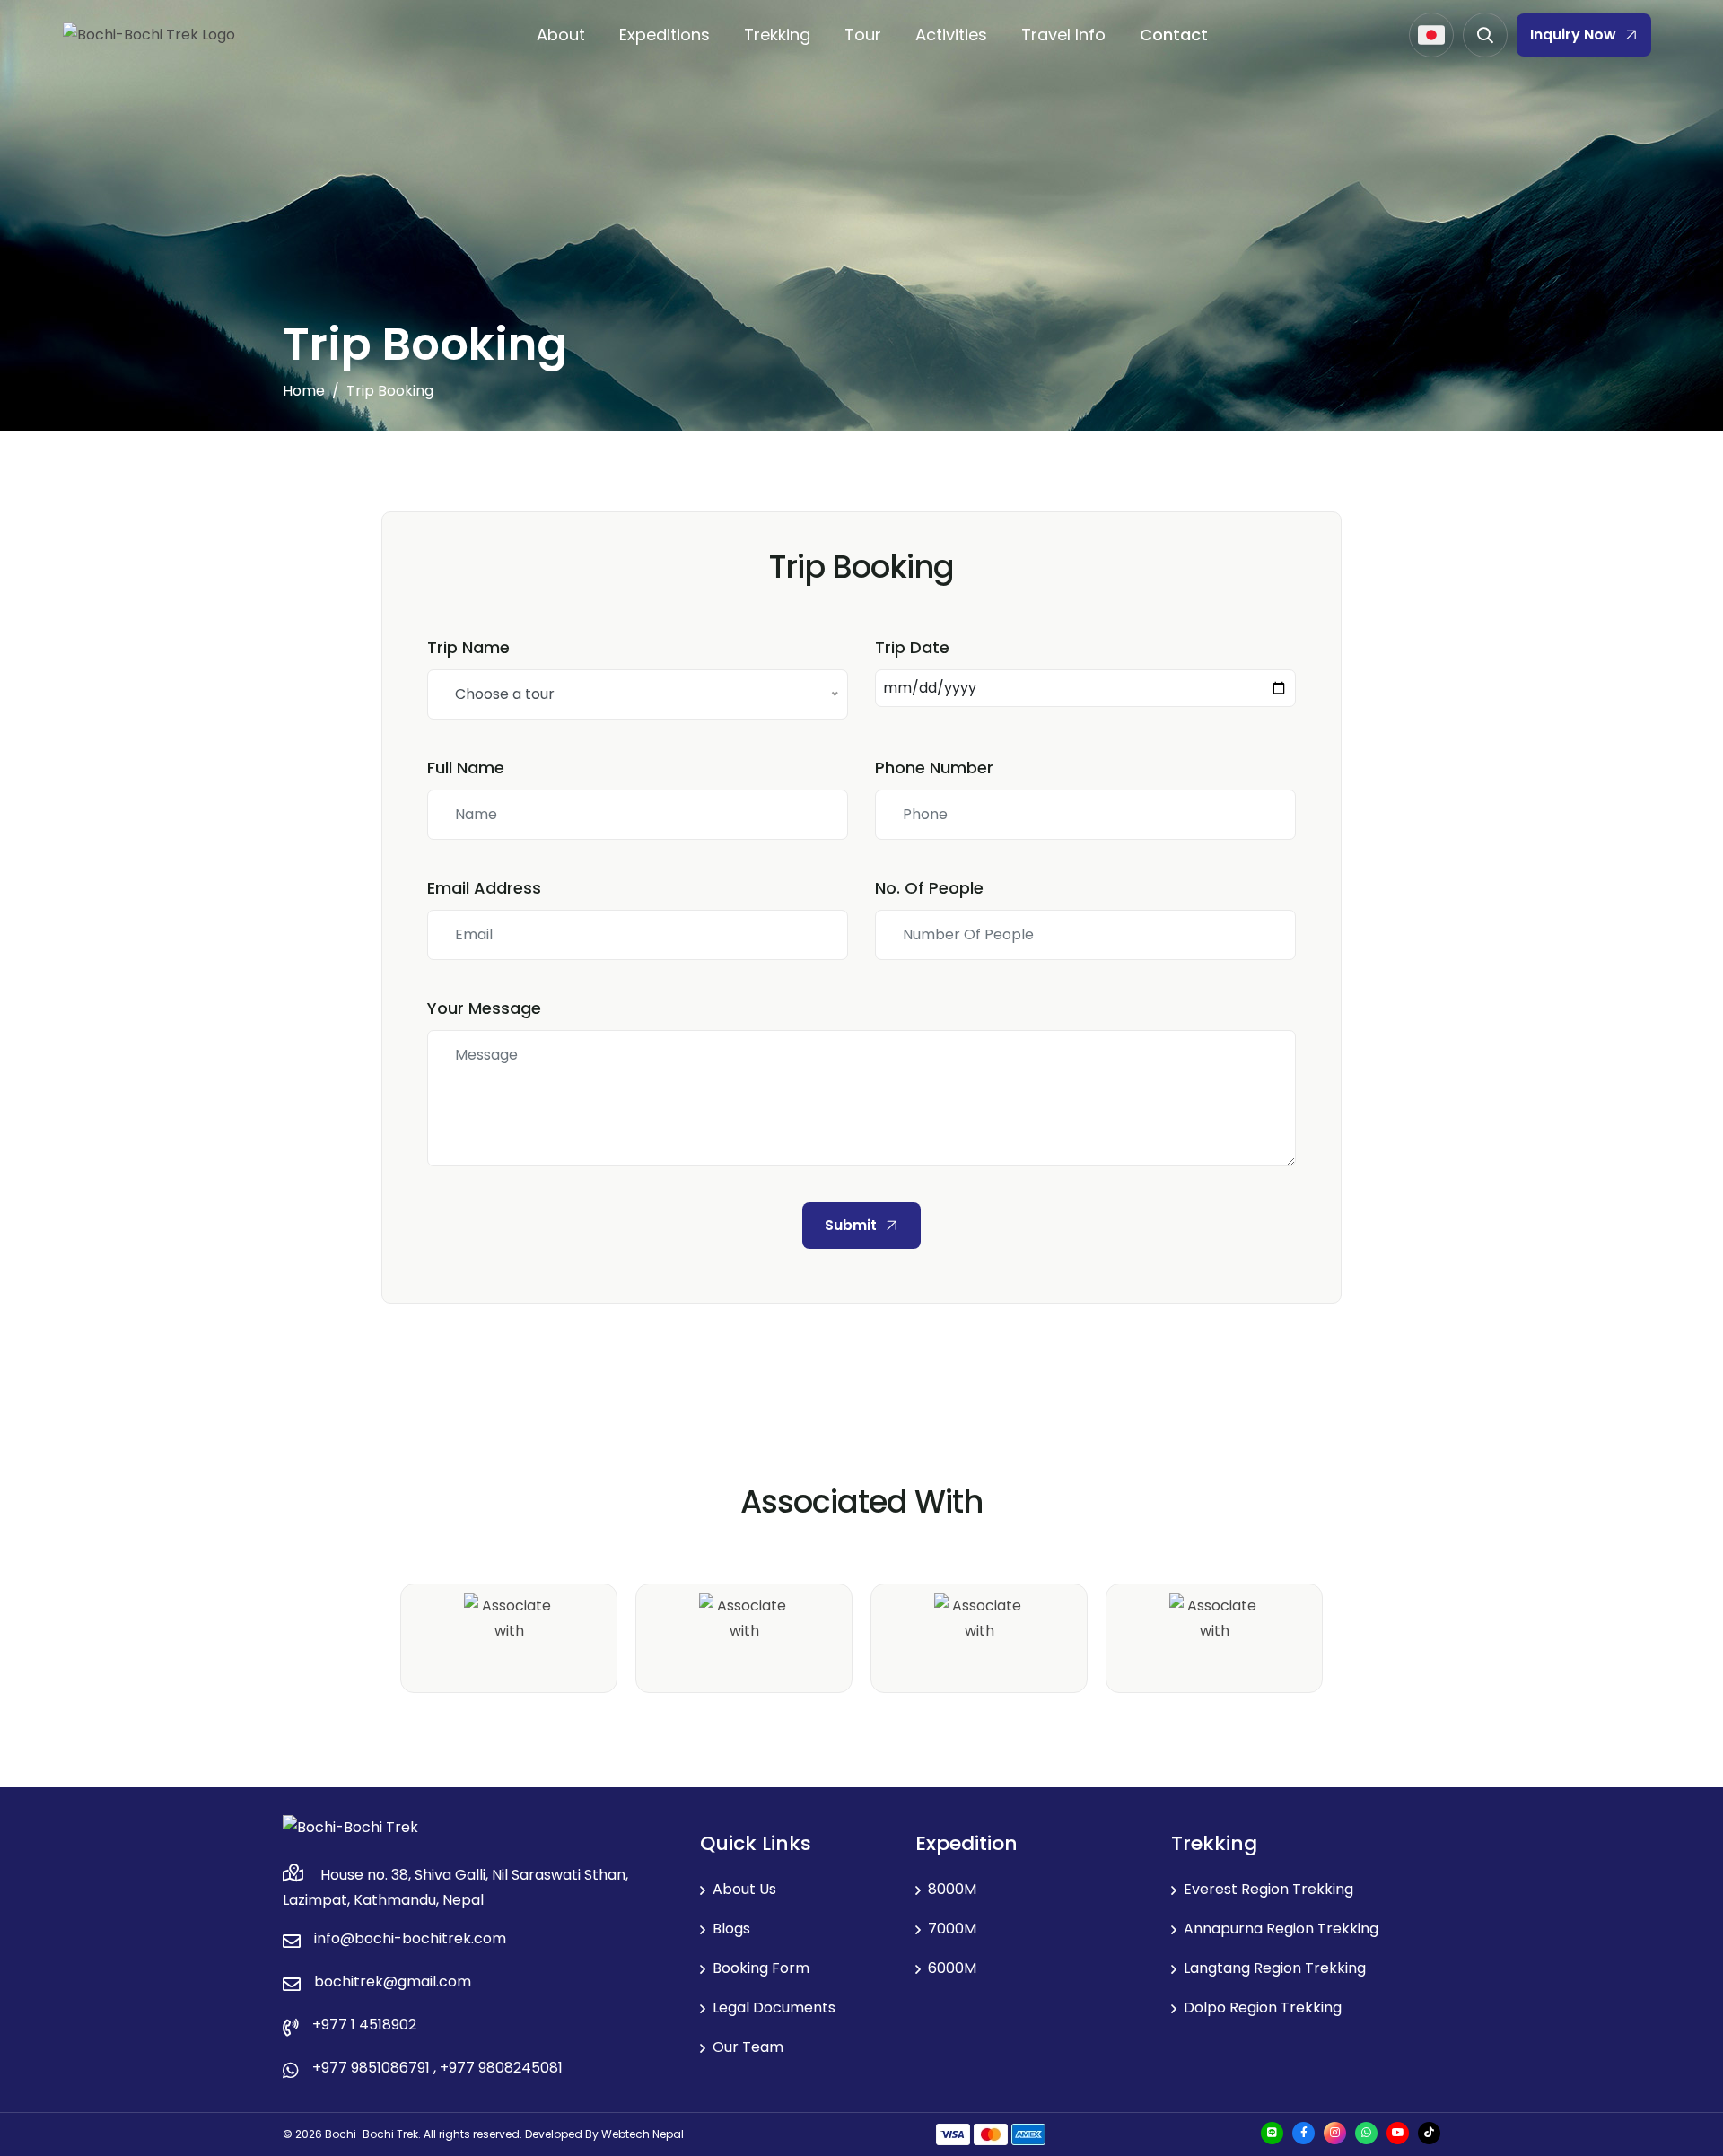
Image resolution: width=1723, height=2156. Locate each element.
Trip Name (468, 647)
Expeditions (665, 35)
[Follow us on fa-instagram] (1335, 2133)
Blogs (731, 1929)
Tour (863, 35)
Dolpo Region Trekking (1263, 2008)
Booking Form (761, 1968)
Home (304, 391)
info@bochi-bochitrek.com (410, 1938)
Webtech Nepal (641, 2134)
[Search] (1485, 35)
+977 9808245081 (501, 2068)
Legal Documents (774, 2008)
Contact (1174, 35)
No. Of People (929, 888)
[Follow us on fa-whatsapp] (1366, 2133)
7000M (952, 1929)
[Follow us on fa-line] (1272, 2133)
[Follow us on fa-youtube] (1398, 2133)
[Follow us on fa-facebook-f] (1303, 2133)
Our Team (748, 2047)
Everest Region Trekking (1268, 1889)
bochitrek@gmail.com (393, 1981)
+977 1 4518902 (364, 2025)
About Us (744, 1889)
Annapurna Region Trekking (1281, 1929)
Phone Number (934, 768)
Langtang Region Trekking (1275, 1968)
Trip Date (912, 647)
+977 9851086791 (371, 2068)
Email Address (484, 888)
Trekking (777, 35)
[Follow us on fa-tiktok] (1429, 2133)
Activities (951, 35)
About (561, 35)
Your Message (484, 1008)
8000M (952, 1889)
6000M (952, 1968)
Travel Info (1063, 35)
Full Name (466, 768)
